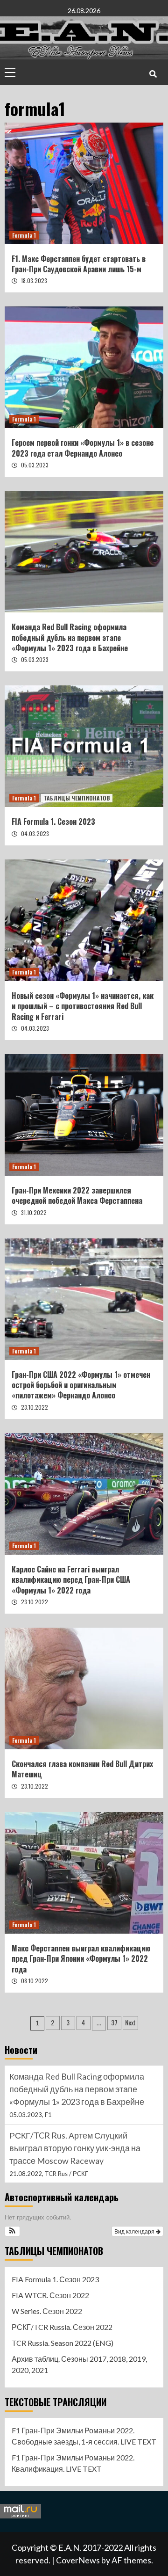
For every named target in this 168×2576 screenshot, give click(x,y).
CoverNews (78, 2560)
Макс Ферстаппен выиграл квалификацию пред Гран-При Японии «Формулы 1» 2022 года (81, 1959)
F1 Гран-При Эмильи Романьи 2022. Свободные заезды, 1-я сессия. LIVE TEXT (84, 2436)
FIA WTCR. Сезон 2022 (50, 2295)
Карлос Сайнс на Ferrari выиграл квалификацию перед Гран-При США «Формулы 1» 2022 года (71, 1580)
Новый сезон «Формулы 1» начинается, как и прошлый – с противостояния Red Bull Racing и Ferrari (83, 1006)
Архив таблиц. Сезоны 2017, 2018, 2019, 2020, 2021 (79, 2364)
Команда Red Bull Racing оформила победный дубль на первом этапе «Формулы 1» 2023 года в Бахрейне (70, 637)
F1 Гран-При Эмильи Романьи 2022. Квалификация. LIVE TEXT (73, 2463)
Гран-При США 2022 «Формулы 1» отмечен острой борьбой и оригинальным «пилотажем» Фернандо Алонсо (81, 1385)
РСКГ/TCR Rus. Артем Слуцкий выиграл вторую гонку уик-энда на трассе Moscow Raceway (75, 2089)
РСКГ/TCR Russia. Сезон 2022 (62, 2327)
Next (130, 2022)
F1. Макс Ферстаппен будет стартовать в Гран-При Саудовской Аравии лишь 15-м (79, 264)
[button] (12, 2231)
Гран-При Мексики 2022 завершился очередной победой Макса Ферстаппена (77, 1195)
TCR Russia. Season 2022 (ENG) (63, 2343)
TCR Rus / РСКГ (66, 2115)
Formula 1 (24, 235)
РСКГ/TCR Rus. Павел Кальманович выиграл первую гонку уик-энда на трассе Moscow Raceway (78, 2148)
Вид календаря (135, 2231)
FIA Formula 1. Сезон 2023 (53, 822)
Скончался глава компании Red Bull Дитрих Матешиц (82, 1769)
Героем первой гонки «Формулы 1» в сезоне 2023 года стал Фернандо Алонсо (83, 448)
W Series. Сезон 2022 (47, 2311)
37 (114, 2022)
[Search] (153, 73)
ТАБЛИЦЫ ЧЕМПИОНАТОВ (77, 798)
